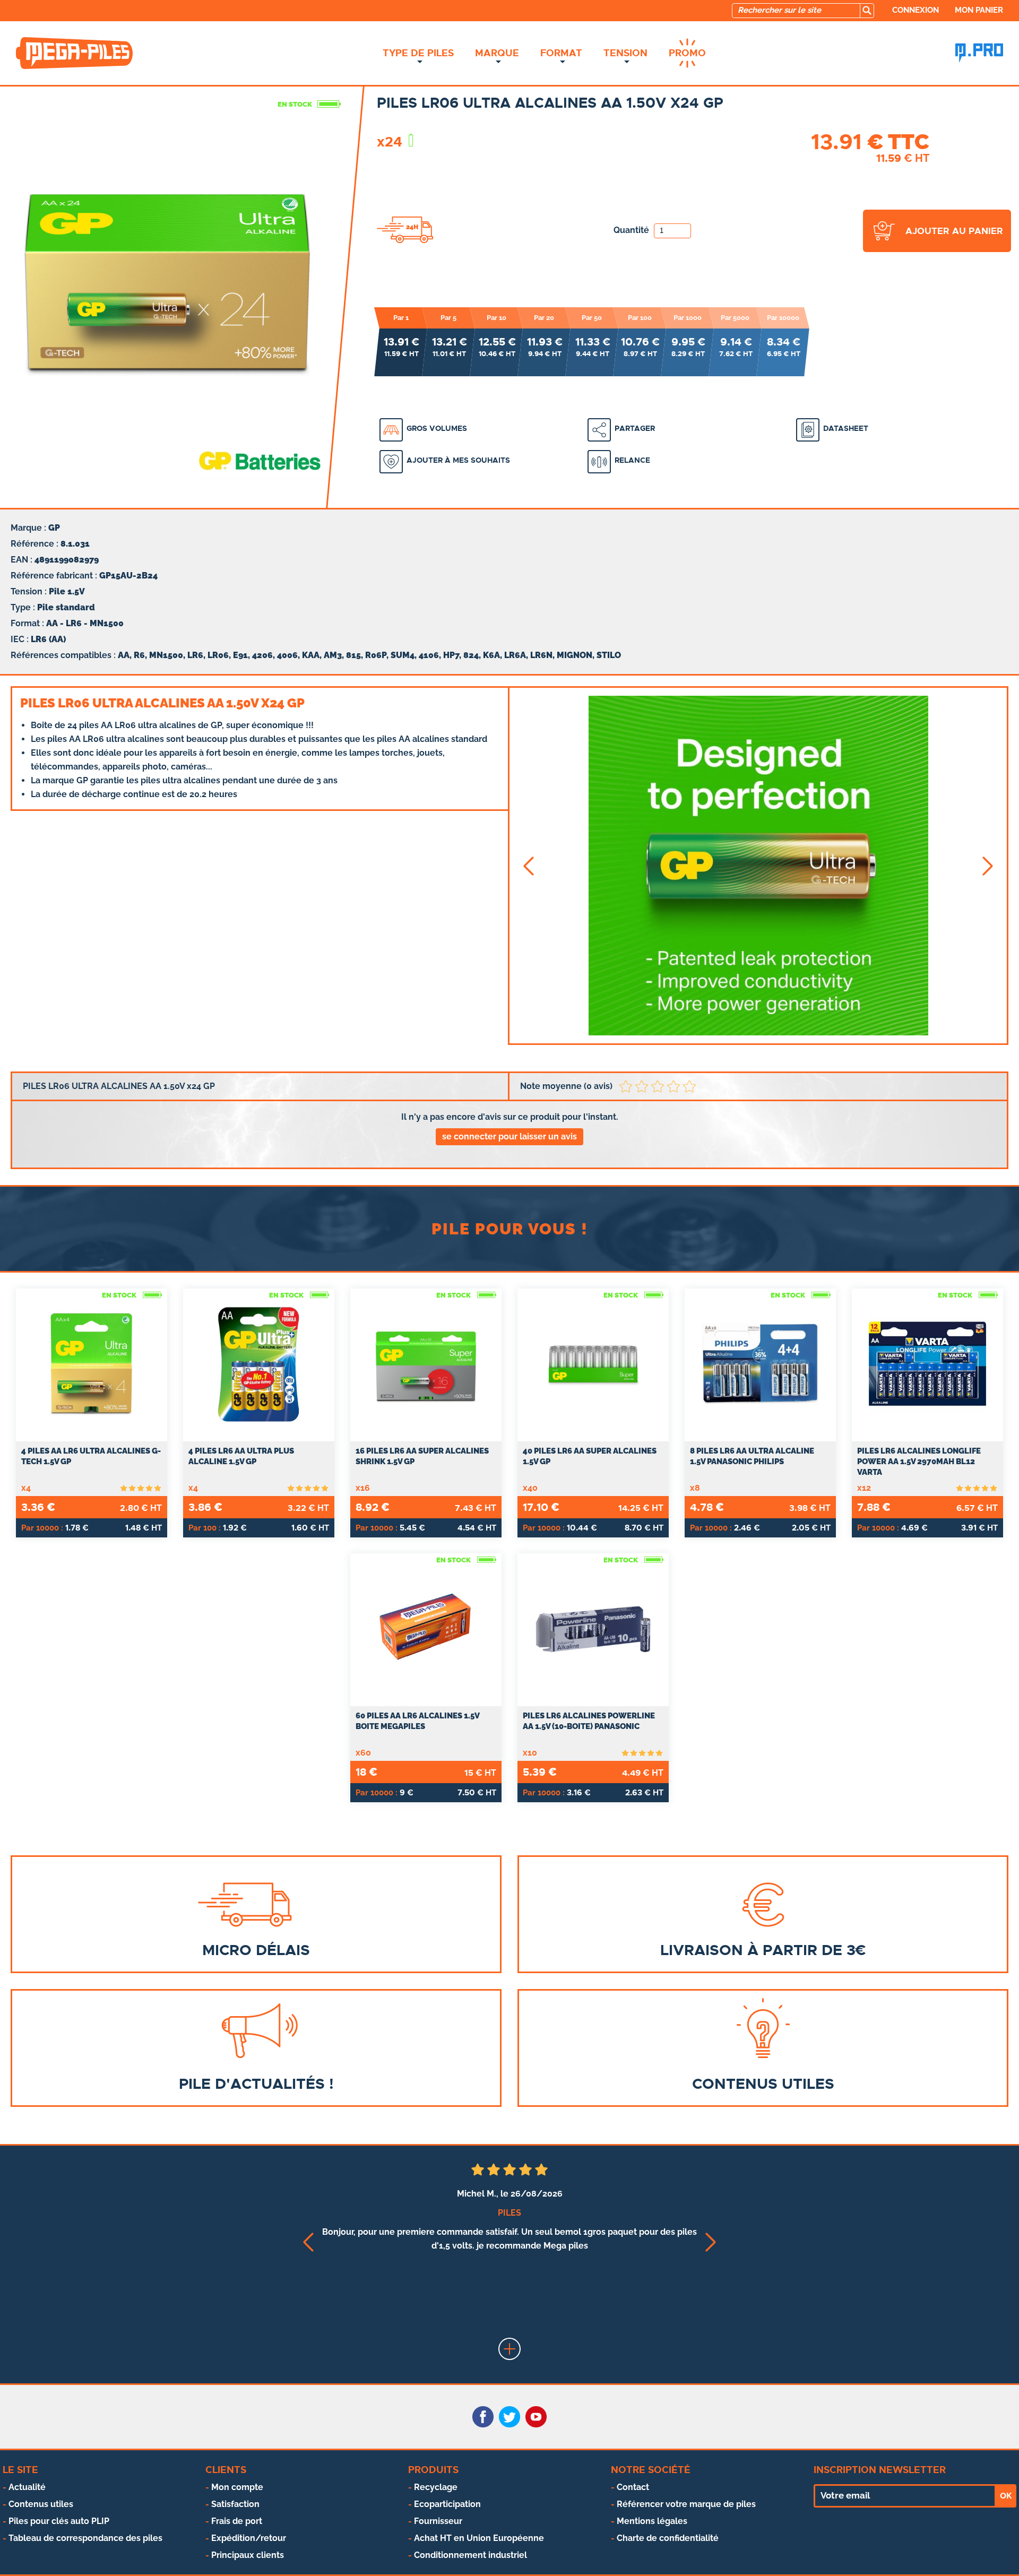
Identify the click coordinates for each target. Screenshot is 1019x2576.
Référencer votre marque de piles (686, 2504)
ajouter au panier (954, 231)
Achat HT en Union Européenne (479, 2538)
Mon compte (237, 2487)
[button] (528, 866)
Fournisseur (438, 2521)
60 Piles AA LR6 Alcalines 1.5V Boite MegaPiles (417, 1721)
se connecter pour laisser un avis (509, 1136)
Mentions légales (652, 2521)
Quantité (632, 230)
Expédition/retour (249, 2538)
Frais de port (237, 2521)
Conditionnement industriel (470, 2555)
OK (1006, 2496)
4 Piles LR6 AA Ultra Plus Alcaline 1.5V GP (241, 1456)
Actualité (27, 2487)
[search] (867, 11)
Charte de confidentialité (668, 2538)
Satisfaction (235, 2504)
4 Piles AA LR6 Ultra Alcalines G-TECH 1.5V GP (91, 1456)
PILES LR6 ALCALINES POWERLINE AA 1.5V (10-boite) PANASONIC (589, 1721)
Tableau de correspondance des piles (85, 2538)
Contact (633, 2487)
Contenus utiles (41, 2504)
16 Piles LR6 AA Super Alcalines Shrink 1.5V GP (422, 1456)
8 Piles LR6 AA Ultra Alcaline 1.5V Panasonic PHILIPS (752, 1456)
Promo (687, 53)
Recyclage (436, 2487)
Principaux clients (248, 2555)
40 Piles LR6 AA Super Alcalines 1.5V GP (590, 1456)
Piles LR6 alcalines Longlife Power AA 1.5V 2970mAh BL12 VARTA (919, 1462)
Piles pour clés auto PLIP (59, 2521)
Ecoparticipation (447, 2504)
